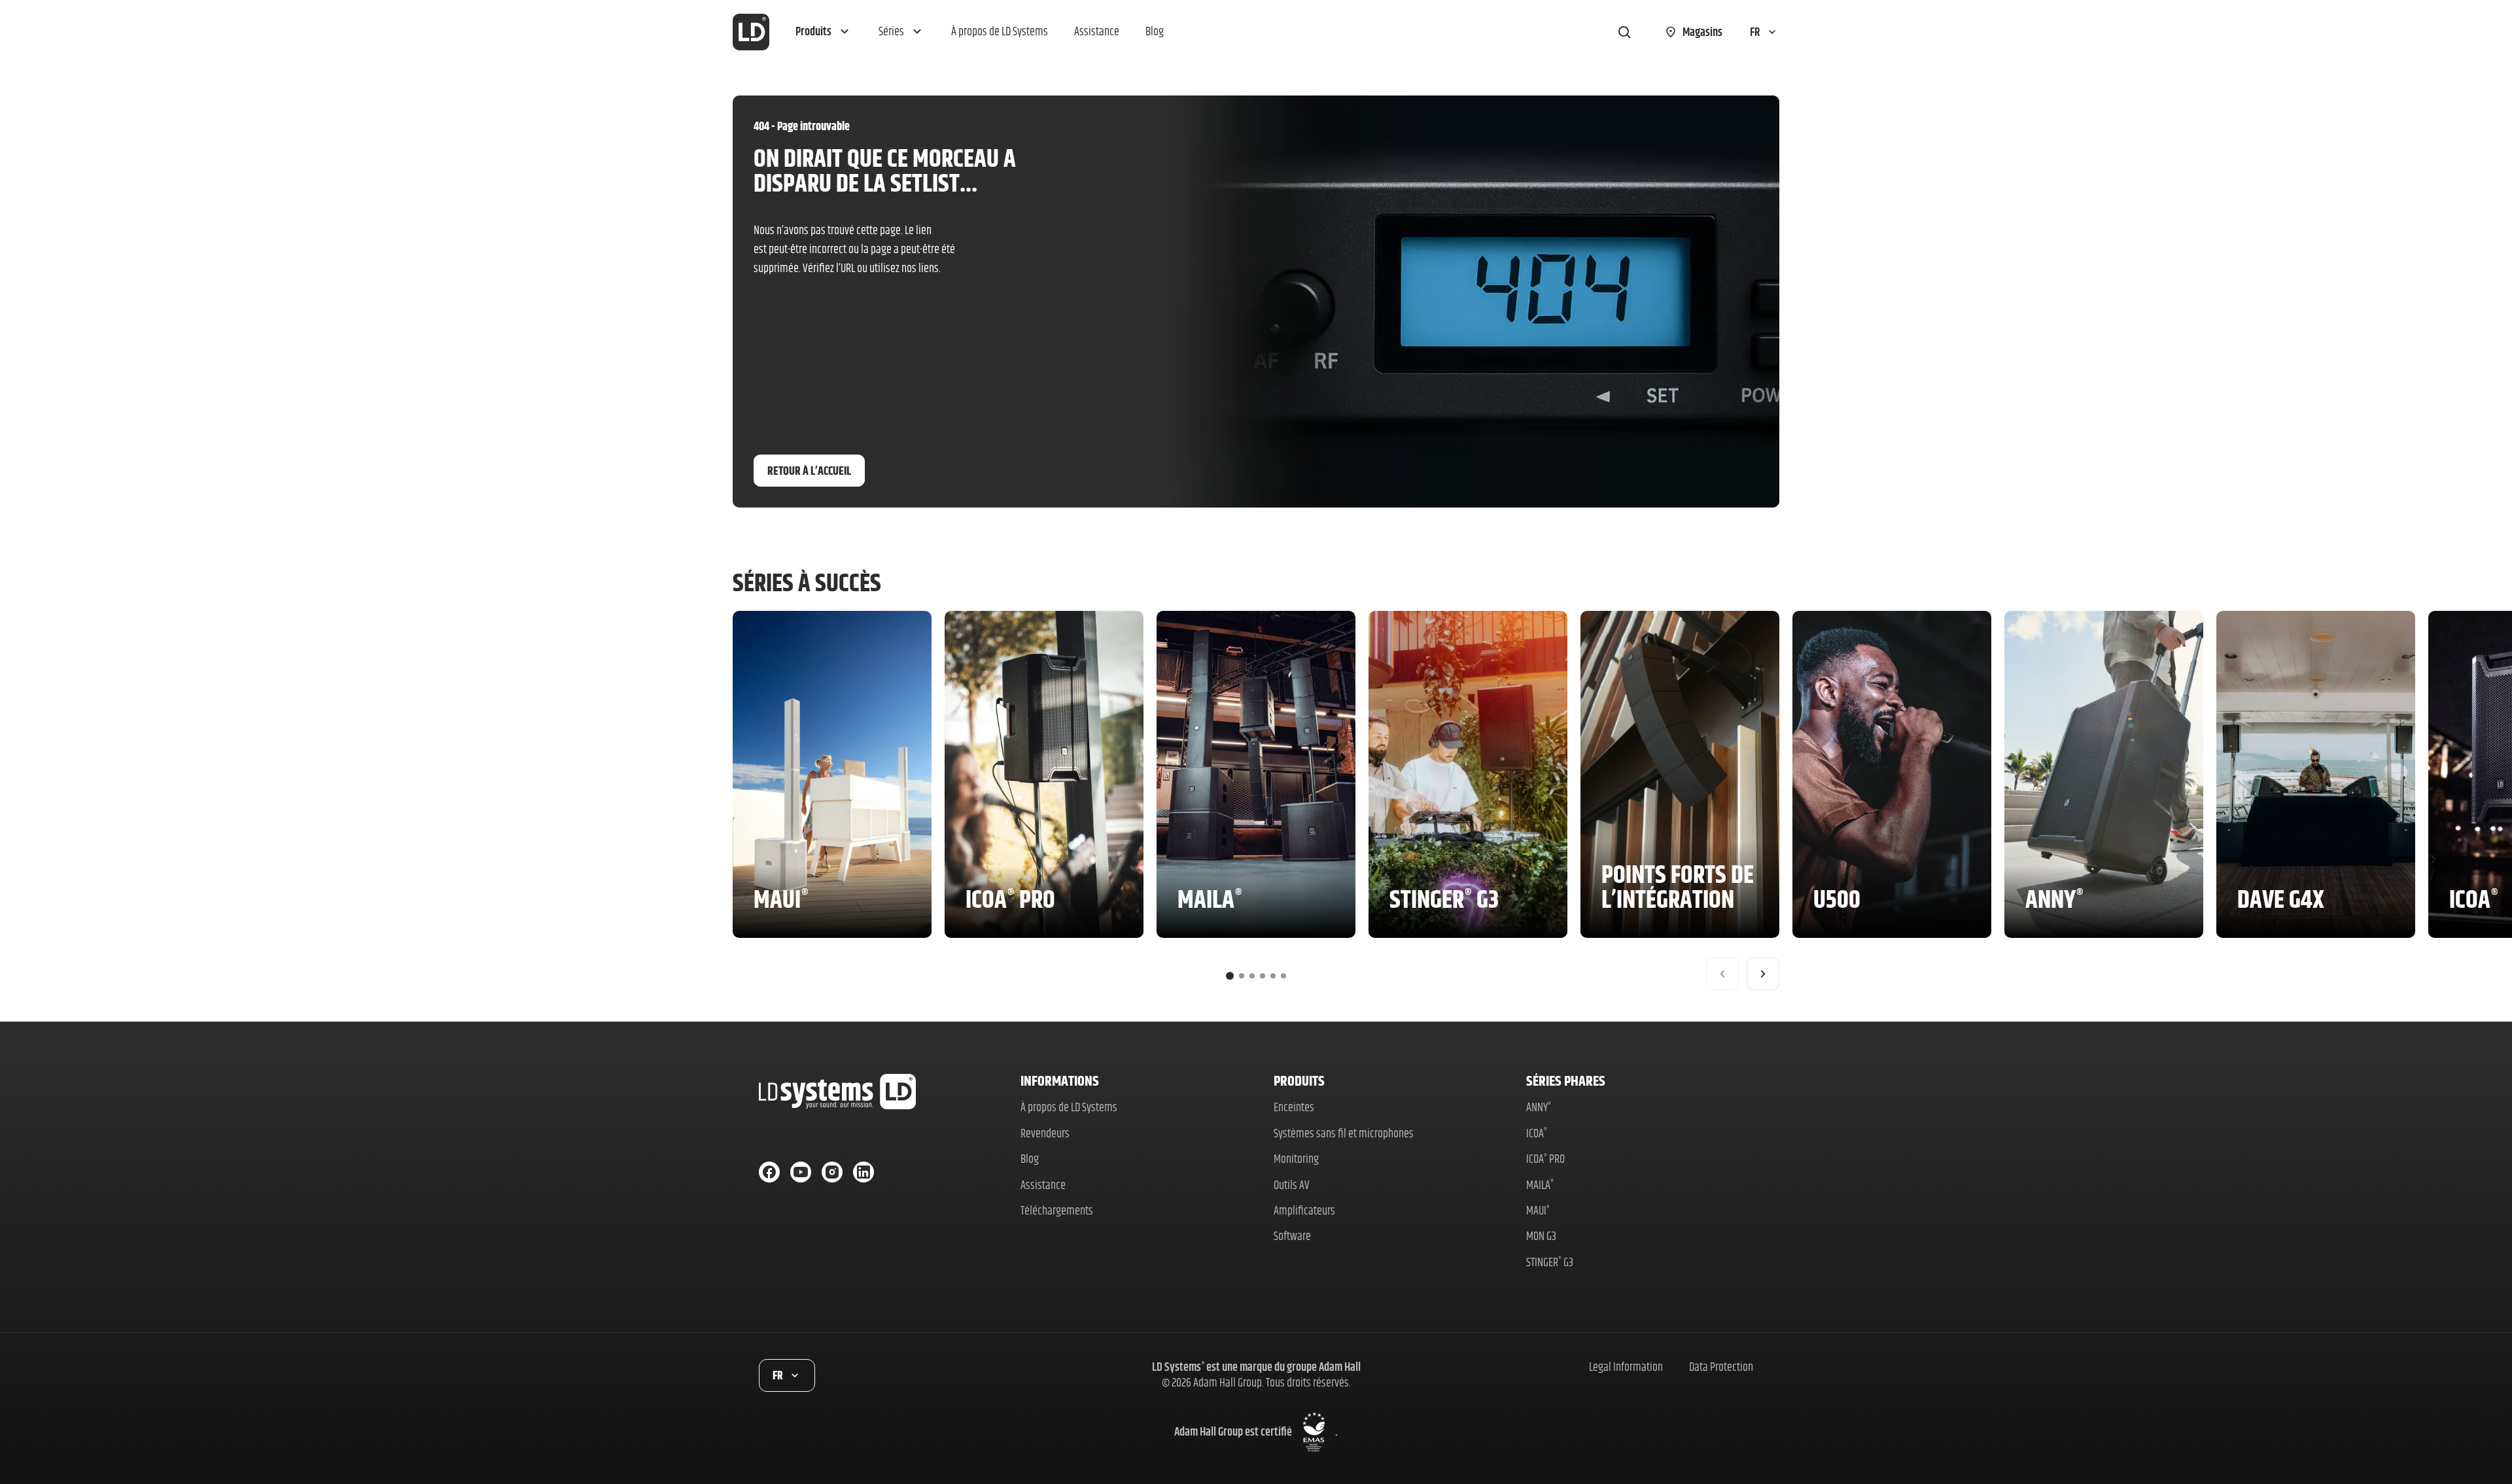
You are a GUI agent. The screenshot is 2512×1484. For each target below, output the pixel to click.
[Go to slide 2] (1242, 976)
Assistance (1043, 1185)
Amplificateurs (1304, 1210)
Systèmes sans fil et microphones (1344, 1133)
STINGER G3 (1550, 1262)
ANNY (1539, 1107)
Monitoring (1296, 1159)
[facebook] (769, 1172)
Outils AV (1292, 1185)
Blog (1030, 1159)
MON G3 (1541, 1236)
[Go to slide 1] (1230, 976)
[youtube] (801, 1172)
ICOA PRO (1545, 1159)
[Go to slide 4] (1263, 976)
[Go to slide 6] (1283, 976)
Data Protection (1721, 1367)
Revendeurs (1045, 1133)
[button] (824, 32)
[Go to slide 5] (1273, 976)
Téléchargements (1057, 1210)
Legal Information (1626, 1367)
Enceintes (1294, 1107)
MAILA (1540, 1185)
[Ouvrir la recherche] (1624, 32)
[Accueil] (751, 32)
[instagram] (832, 1172)
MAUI (1538, 1210)
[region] (1256, 801)
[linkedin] (863, 1172)
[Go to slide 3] (1252, 976)
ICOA (1537, 1133)
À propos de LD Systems (1069, 1107)
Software (1292, 1236)
